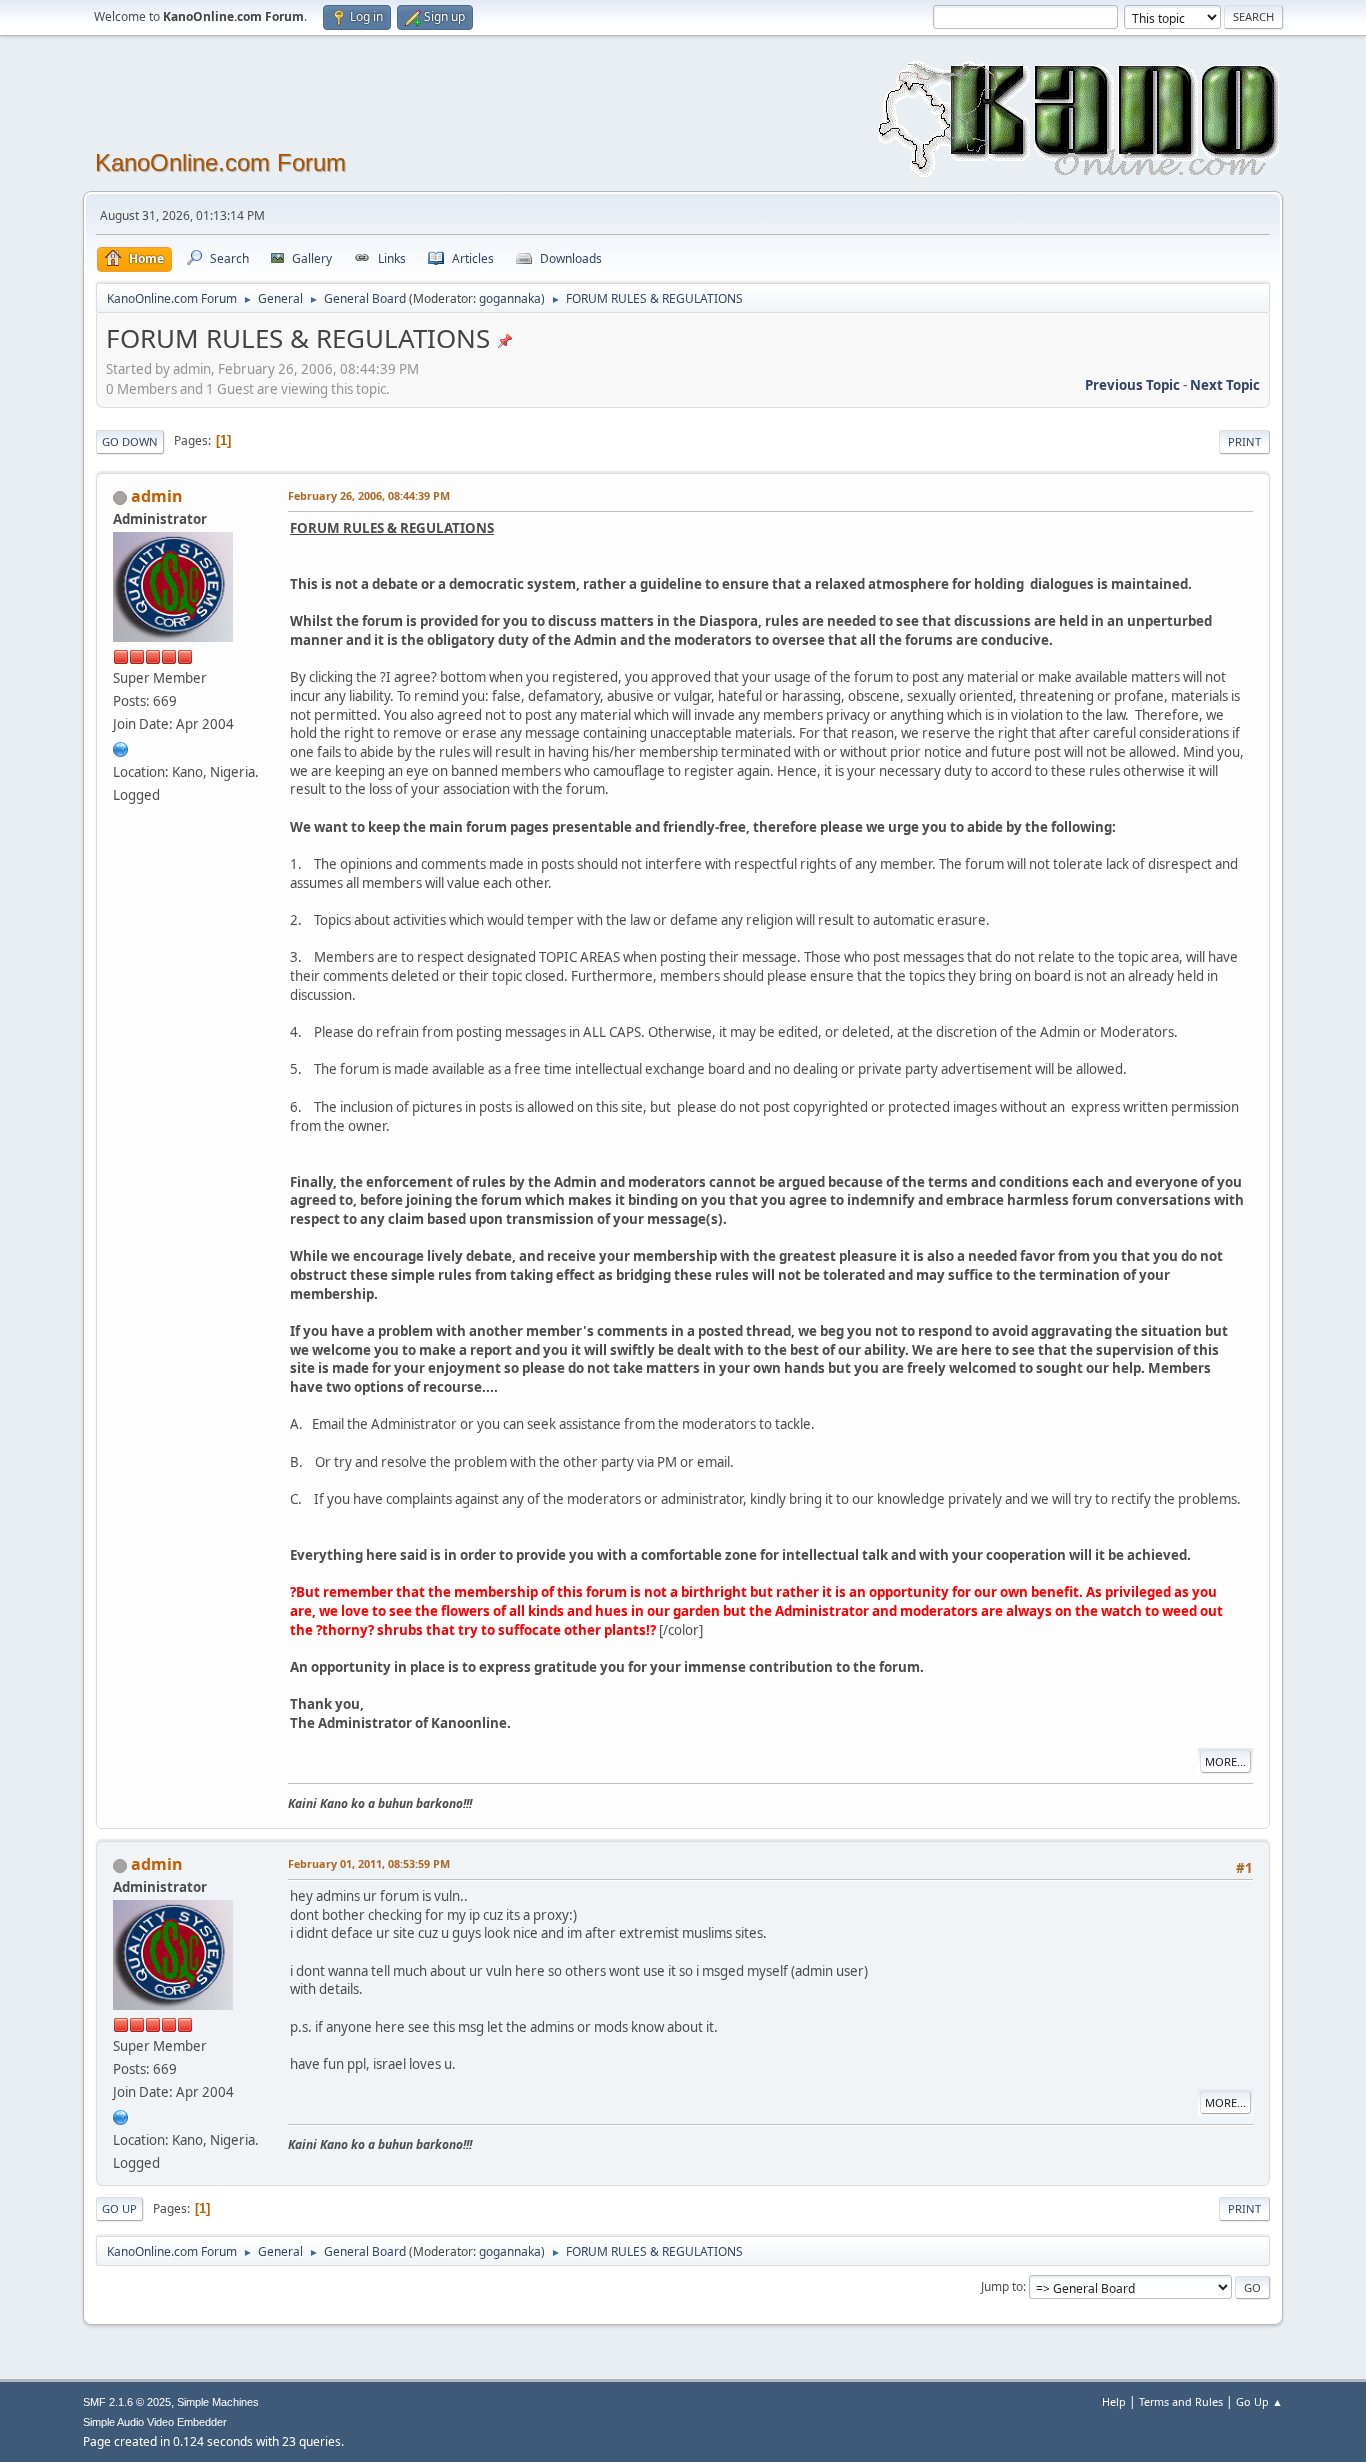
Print (1244, 441)
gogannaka (510, 298)
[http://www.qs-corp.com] (121, 747)
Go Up (119, 2208)
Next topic (1225, 385)
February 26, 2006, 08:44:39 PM (369, 495)
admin (157, 496)
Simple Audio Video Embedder (155, 2422)
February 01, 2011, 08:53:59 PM (369, 1863)
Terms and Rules (1181, 2401)
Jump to (1002, 2286)
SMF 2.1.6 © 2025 (127, 2402)
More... (1225, 1761)
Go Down (130, 441)
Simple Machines (218, 2402)
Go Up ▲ (1259, 2401)
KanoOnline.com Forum (220, 162)
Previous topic (1132, 385)
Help (1114, 2401)
